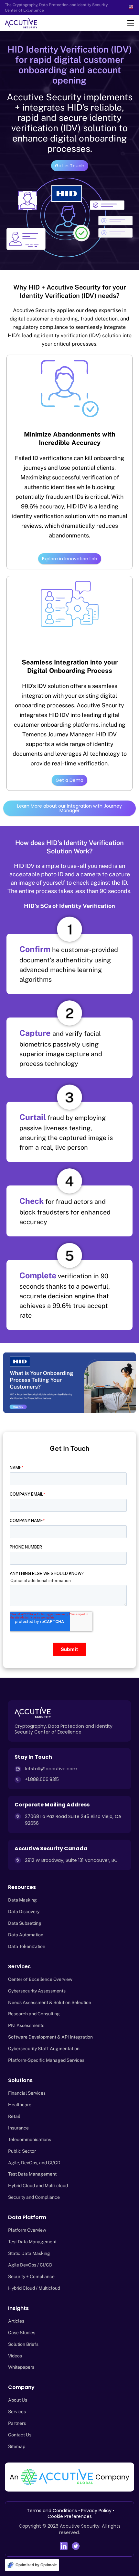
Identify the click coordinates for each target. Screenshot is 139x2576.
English (132, 7)
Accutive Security (80, 2526)
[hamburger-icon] (131, 23)
